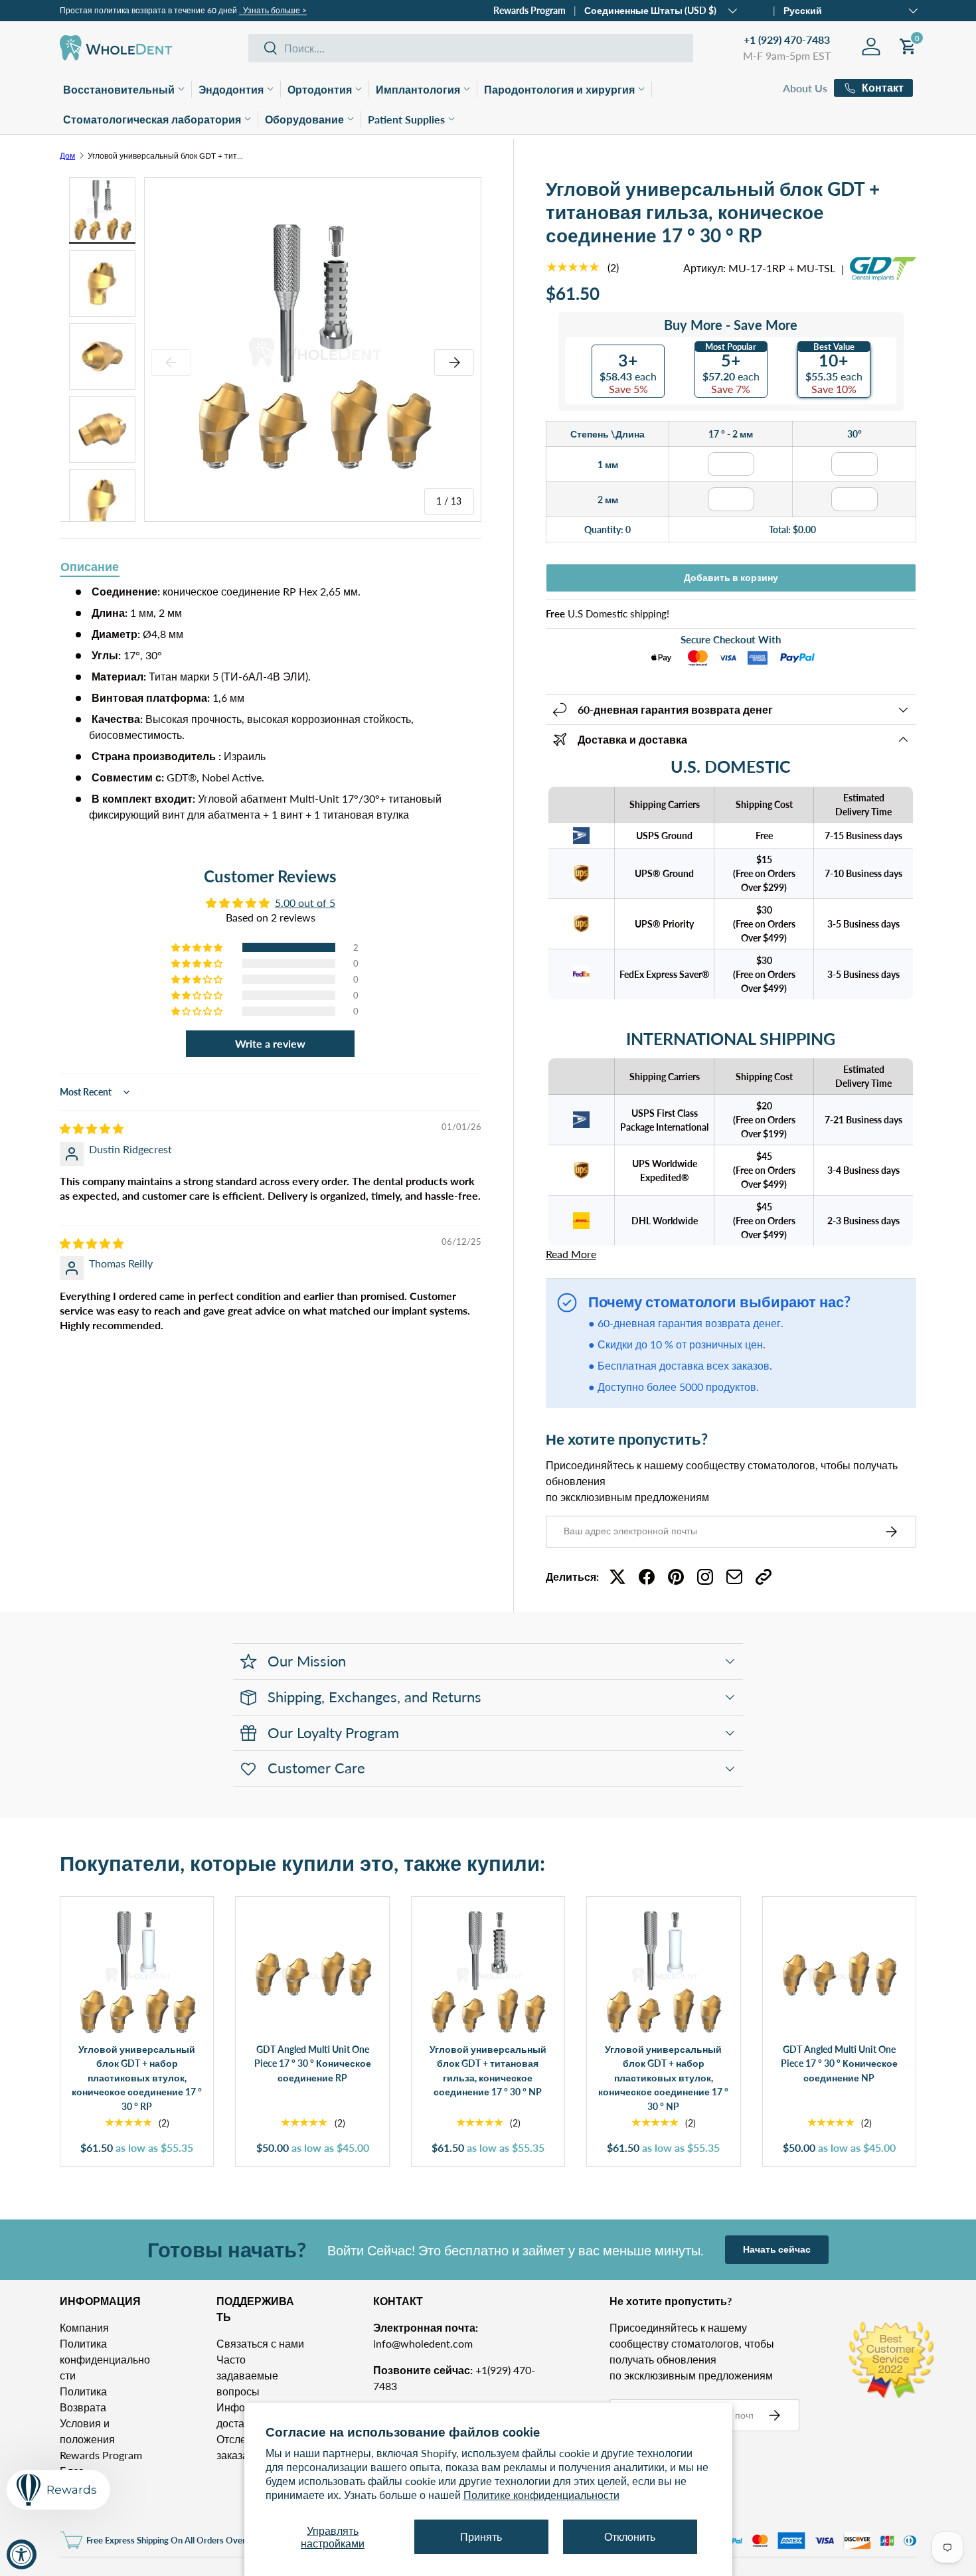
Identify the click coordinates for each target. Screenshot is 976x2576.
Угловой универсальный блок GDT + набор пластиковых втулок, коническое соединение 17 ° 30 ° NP (663, 2078)
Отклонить (630, 2536)
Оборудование (304, 119)
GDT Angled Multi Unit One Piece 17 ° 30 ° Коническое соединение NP (839, 2063)
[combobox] (471, 48)
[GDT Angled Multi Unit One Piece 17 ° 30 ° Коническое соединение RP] (312, 1973)
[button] (198, 947)
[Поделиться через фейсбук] (647, 1577)
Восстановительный (119, 89)
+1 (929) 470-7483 (787, 40)
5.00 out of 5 (305, 903)
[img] (92, 1128)
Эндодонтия (231, 89)
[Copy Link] (764, 1577)
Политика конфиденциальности (105, 2359)
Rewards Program (529, 10)
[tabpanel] (271, 703)
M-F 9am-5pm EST (787, 55)
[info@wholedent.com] (734, 1577)
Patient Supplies (406, 119)
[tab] (90, 568)
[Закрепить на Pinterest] (676, 1577)
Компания (84, 2327)
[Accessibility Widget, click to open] (22, 2554)
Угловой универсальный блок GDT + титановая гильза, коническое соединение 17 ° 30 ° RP (167, 156)
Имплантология (418, 89)
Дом (67, 156)
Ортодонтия (320, 89)
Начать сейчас (777, 2249)
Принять (481, 2536)
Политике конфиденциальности (541, 2495)
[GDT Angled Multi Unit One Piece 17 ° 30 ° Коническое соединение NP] (839, 1973)
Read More (571, 1254)
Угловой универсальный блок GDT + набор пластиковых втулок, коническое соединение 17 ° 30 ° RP (137, 2078)
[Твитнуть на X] (617, 1577)
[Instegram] (705, 1577)
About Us (805, 88)
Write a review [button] (270, 1043)
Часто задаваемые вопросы (247, 2375)
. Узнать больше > (273, 10)
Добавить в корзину (731, 577)
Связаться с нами (260, 2343)
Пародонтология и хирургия (559, 89)
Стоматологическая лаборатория (152, 119)
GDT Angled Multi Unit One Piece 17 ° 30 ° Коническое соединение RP (313, 2063)
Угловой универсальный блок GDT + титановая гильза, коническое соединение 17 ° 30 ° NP (488, 2071)
